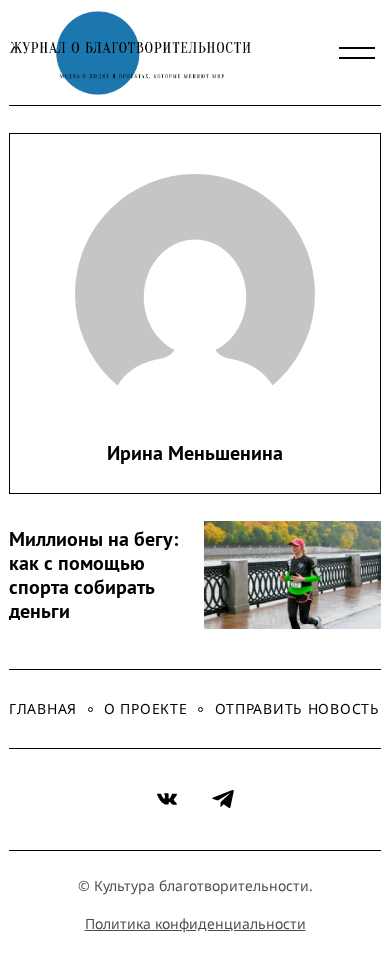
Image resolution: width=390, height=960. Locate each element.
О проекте (145, 708)
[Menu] (357, 53)
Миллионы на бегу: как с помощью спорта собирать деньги (93, 575)
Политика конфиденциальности (195, 923)
